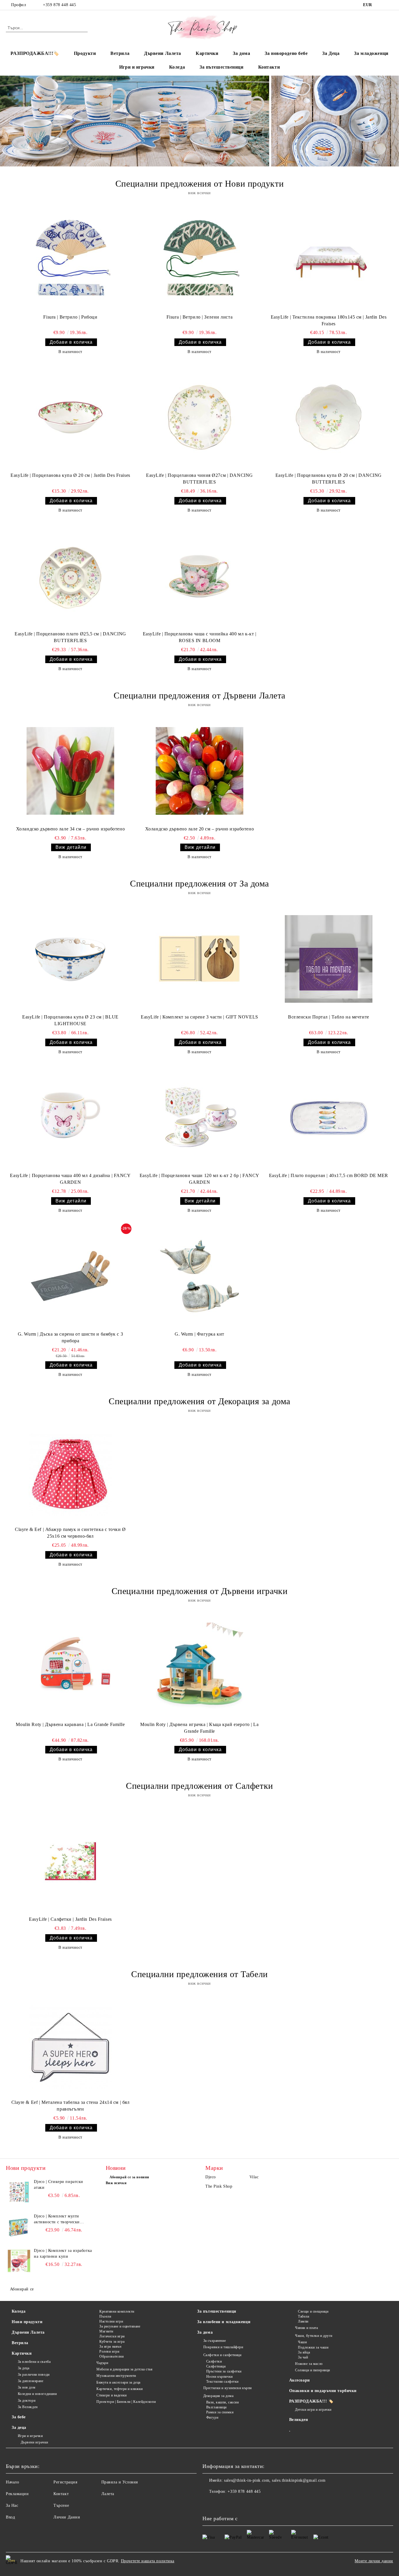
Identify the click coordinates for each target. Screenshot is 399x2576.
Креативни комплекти (117, 2311)
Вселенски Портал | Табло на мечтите (329, 1017)
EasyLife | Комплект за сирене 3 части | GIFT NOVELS (199, 1017)
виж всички (199, 193)
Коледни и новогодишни (37, 2394)
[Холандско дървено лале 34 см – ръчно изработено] (70, 771)
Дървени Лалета (163, 53)
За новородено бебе (286, 53)
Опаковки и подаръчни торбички (323, 2391)
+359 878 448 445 (59, 5)
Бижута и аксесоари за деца (118, 2382)
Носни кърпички (219, 2377)
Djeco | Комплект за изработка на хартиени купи (63, 2253)
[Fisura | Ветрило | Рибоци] (70, 259)
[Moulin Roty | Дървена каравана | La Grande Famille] (70, 1666)
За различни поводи (34, 2375)
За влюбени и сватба (34, 2362)
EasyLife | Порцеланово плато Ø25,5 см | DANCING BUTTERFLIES (70, 637)
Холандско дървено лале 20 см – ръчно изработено (199, 829)
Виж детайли (71, 847)
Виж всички (116, 2183)
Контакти (269, 67)
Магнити (106, 2331)
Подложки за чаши (313, 2347)
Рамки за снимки (220, 2412)
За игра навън (110, 2346)
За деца (24, 2368)
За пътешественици (222, 67)
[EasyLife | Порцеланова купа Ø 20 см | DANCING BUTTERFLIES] (329, 417)
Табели (303, 2316)
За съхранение (215, 2341)
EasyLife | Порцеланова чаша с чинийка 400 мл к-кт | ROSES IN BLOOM (200, 637)
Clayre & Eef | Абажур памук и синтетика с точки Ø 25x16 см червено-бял (70, 1533)
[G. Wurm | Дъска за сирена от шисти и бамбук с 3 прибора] (70, 1276)
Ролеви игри (109, 2351)
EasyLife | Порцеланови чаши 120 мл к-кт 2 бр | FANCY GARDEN (199, 1179)
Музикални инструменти (116, 2376)
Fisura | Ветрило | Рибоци (70, 317)
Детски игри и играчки (313, 2410)
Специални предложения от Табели (199, 1974)
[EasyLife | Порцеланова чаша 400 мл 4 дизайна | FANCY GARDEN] (70, 1117)
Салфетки (214, 2361)
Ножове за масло (309, 2364)
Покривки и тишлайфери (223, 2347)
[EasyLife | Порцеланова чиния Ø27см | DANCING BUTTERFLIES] (199, 417)
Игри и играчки (137, 67)
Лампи (303, 2321)
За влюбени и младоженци (224, 2322)
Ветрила (120, 53)
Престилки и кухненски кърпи (228, 2388)
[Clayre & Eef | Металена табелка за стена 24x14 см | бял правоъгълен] (70, 2047)
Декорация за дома (218, 2396)
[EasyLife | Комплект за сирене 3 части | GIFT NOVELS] (199, 959)
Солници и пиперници (313, 2370)
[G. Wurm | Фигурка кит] (199, 1276)
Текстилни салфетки (222, 2382)
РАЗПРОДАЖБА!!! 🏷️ (311, 2401)
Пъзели (105, 2316)
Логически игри (112, 2336)
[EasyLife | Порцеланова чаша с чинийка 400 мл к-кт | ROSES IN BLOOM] (199, 576)
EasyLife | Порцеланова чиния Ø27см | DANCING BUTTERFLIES (199, 479)
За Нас (12, 2505)
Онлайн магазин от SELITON (199, 2573)
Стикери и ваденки (112, 2395)
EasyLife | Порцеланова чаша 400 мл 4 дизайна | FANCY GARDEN (70, 1179)
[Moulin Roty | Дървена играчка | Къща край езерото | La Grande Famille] (199, 1666)
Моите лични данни (374, 2561)
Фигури (212, 2417)
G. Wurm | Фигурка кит (199, 1334)
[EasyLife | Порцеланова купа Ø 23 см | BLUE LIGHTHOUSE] (70, 959)
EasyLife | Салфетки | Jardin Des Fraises (70, 1919)
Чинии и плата (306, 2328)
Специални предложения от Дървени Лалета (199, 695)
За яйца (304, 2352)
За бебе (19, 2417)
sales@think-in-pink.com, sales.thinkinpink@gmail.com (275, 2480)
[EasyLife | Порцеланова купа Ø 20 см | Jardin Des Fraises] (70, 417)
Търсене (61, 2505)
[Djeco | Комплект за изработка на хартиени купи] (19, 2261)
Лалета (108, 2494)
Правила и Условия (120, 2482)
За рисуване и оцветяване (120, 2326)
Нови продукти (27, 2322)
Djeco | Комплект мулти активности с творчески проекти (57, 2219)
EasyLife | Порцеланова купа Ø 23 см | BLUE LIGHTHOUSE (70, 1020)
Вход (10, 2517)
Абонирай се (22, 2289)
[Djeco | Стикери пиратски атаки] (19, 2192)
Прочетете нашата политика (148, 2561)
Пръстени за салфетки (224, 2371)
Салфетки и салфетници (222, 2355)
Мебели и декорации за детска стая (124, 2369)
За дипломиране (31, 2381)
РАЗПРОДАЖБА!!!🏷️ (35, 53)
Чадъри (102, 2363)
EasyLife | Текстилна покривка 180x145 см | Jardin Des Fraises (329, 320)
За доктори (27, 2401)
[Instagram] (390, 5)
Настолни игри (111, 2321)
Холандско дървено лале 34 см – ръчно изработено (70, 829)
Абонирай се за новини (129, 2177)
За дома (241, 53)
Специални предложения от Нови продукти (199, 184)
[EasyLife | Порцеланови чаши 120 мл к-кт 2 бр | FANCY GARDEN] (199, 1117)
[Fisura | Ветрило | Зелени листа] (199, 259)
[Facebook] (381, 5)
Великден (299, 2420)
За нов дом (27, 2387)
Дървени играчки (34, 2442)
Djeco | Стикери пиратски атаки (58, 2185)
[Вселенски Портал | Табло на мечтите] (329, 959)
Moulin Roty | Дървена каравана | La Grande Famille (70, 1724)
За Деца (331, 53)
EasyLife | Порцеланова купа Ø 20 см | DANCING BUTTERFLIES (329, 479)
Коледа (177, 67)
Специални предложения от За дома (199, 883)
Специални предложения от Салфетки (199, 1786)
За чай (303, 2357)
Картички (207, 53)
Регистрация (65, 2482)
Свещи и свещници (313, 2311)
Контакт (61, 2494)
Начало (12, 2482)
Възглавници (216, 2407)
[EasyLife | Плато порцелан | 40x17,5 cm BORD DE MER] (329, 1117)
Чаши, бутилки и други (314, 2336)
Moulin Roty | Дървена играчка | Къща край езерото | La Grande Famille (199, 1728)
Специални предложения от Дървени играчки (199, 1591)
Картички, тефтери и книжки (120, 2389)
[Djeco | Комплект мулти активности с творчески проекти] (19, 2226)
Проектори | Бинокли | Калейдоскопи (126, 2402)
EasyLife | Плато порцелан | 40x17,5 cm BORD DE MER (329, 1175)
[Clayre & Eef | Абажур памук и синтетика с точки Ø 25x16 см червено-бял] (70, 1474)
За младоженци (371, 53)
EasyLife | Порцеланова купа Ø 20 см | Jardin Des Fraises (70, 475)
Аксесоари (300, 2380)
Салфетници (216, 2366)
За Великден (28, 2407)
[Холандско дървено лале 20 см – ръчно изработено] (199, 771)
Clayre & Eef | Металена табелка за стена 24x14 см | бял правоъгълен (71, 2106)
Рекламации (17, 2494)
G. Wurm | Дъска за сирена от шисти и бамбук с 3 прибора (70, 1337)
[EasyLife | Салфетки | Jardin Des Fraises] (70, 1861)
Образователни (111, 2356)
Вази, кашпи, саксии (222, 2402)
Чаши (302, 2342)
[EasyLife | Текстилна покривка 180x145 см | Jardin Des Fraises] (329, 259)
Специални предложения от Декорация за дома (199, 1401)
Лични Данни (67, 2517)
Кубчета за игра (112, 2342)
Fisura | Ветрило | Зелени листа (199, 317)
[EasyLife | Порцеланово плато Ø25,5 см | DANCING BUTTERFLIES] (70, 576)
